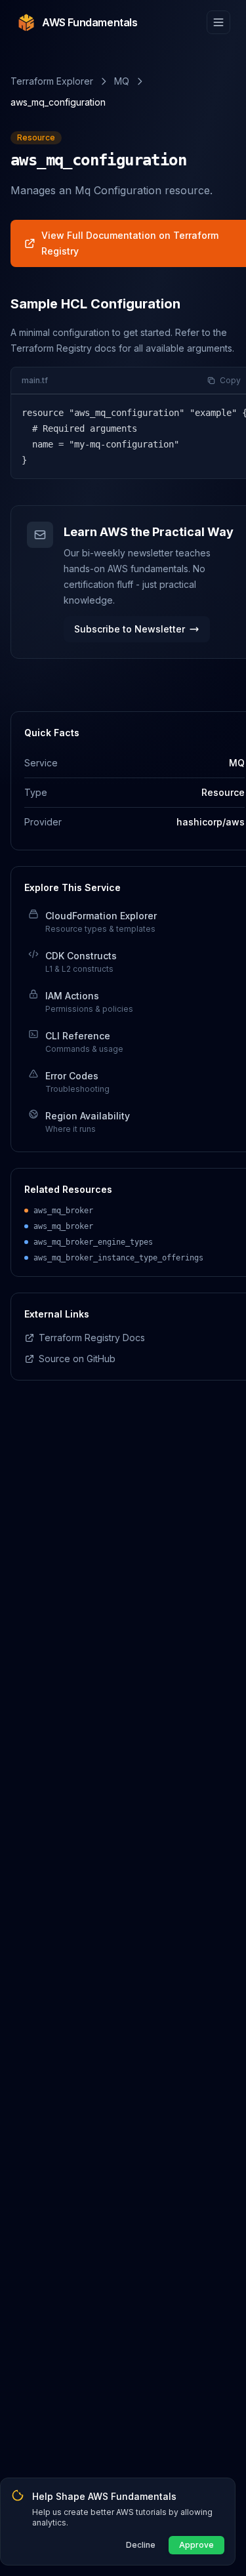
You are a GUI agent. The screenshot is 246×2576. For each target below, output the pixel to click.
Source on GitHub (77, 1359)
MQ (122, 81)
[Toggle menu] (218, 22)
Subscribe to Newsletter (130, 629)
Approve (196, 2545)
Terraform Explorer (52, 81)
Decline (141, 2545)
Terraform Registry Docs (92, 1338)
